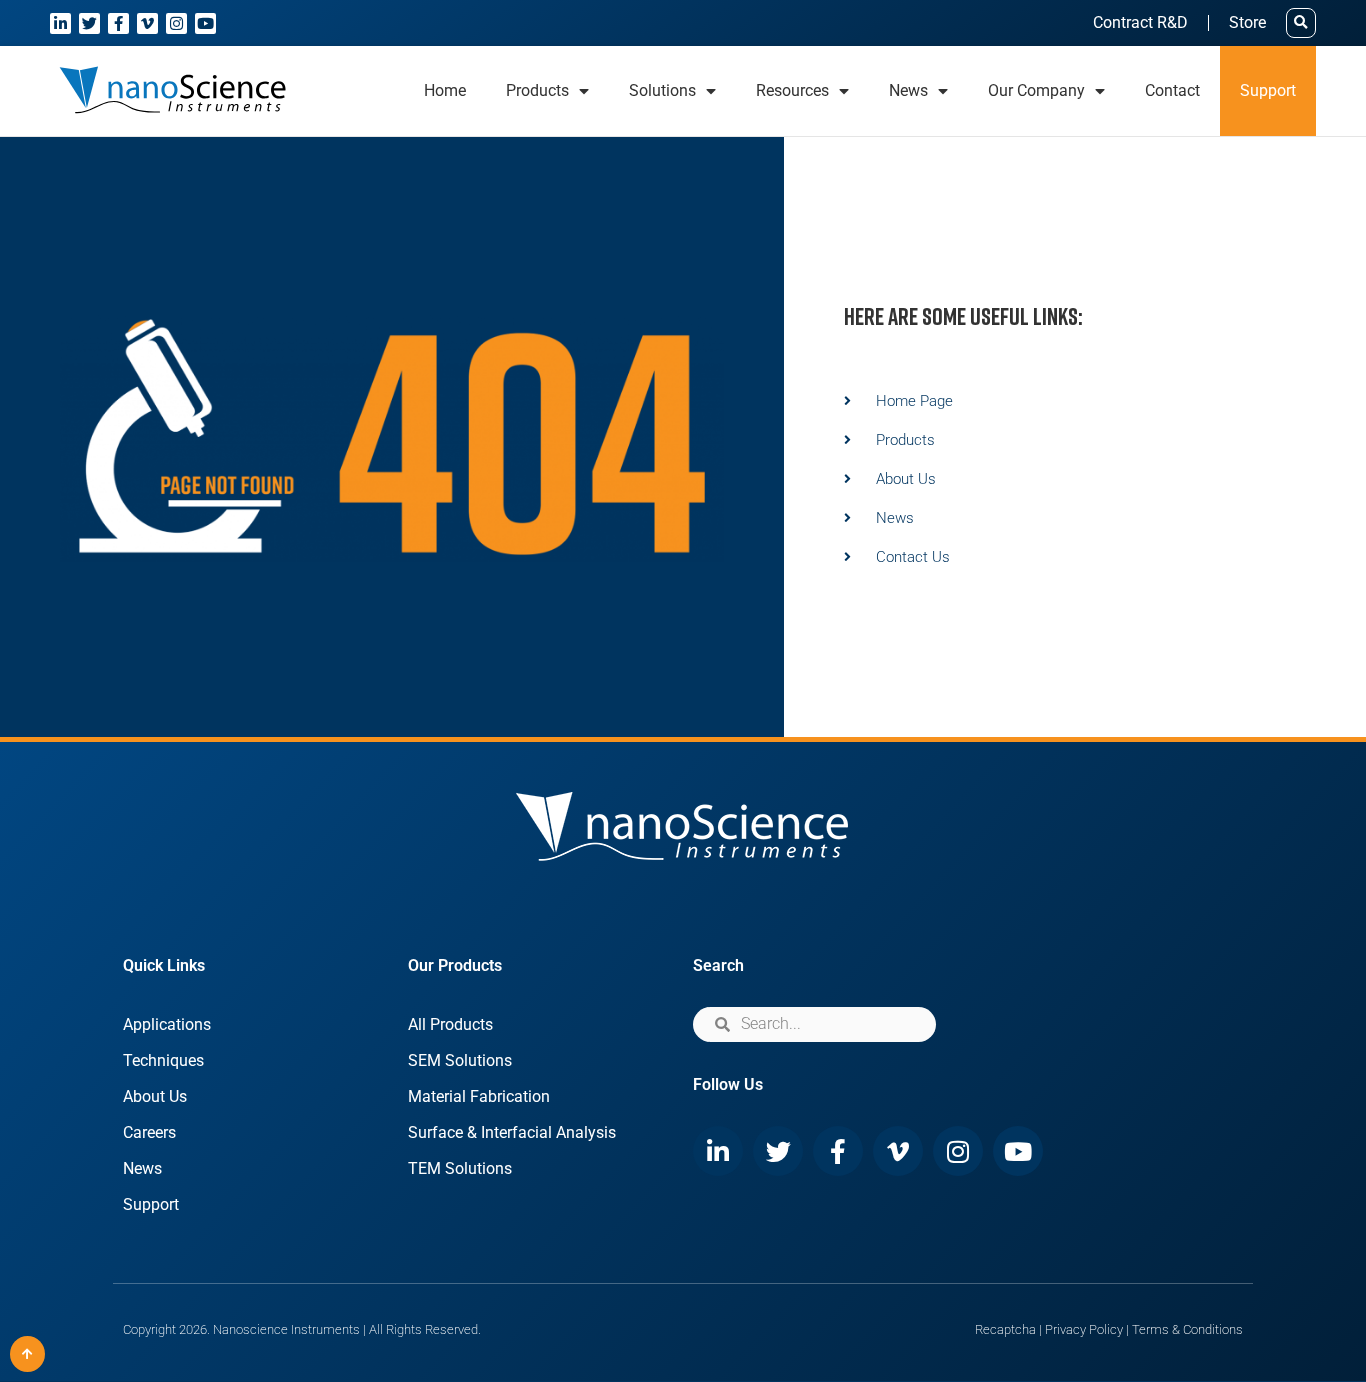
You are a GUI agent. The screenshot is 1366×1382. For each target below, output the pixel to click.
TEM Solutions (460, 1168)
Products (537, 90)
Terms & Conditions (1187, 1329)
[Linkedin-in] (60, 23)
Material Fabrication (479, 1096)
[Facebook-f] (118, 23)
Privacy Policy (1084, 1329)
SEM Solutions (460, 1060)
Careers (149, 1132)
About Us (155, 1096)
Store (1247, 22)
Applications (167, 1024)
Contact (1172, 90)
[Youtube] (205, 23)
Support (1268, 90)
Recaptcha (1005, 1329)
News (142, 1168)
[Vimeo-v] (147, 23)
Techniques (163, 1060)
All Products (450, 1024)
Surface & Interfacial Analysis (512, 1132)
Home (445, 90)
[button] (1301, 23)
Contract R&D (1140, 22)
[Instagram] (176, 23)
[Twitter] (89, 23)
